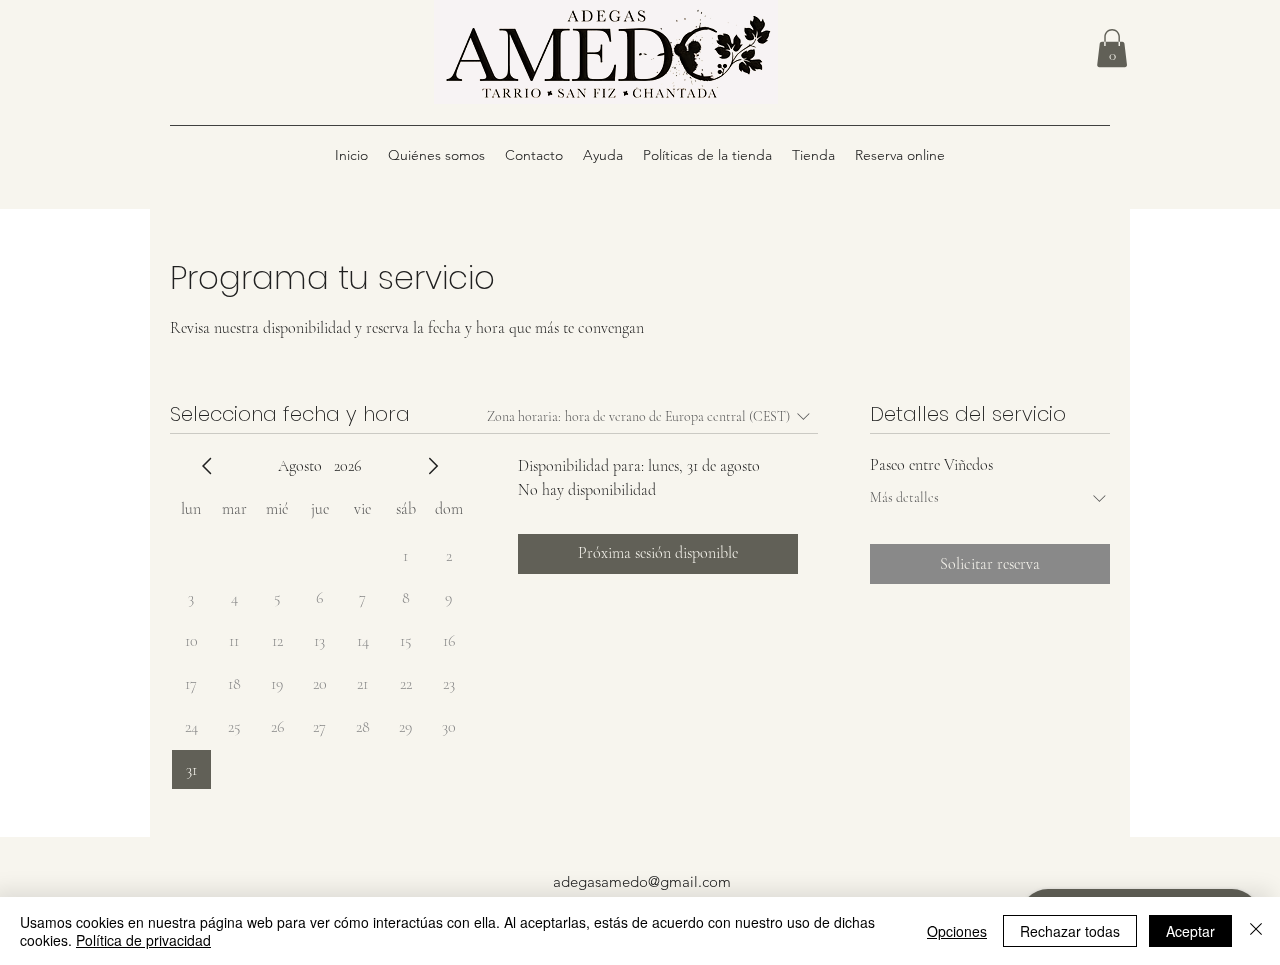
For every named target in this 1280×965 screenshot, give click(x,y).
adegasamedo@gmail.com (642, 881)
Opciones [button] (957, 931)
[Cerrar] (1256, 931)
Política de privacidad (143, 940)
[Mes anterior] (207, 466)
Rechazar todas (1070, 931)
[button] (1112, 48)
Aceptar (1190, 931)
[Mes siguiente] (433, 466)
